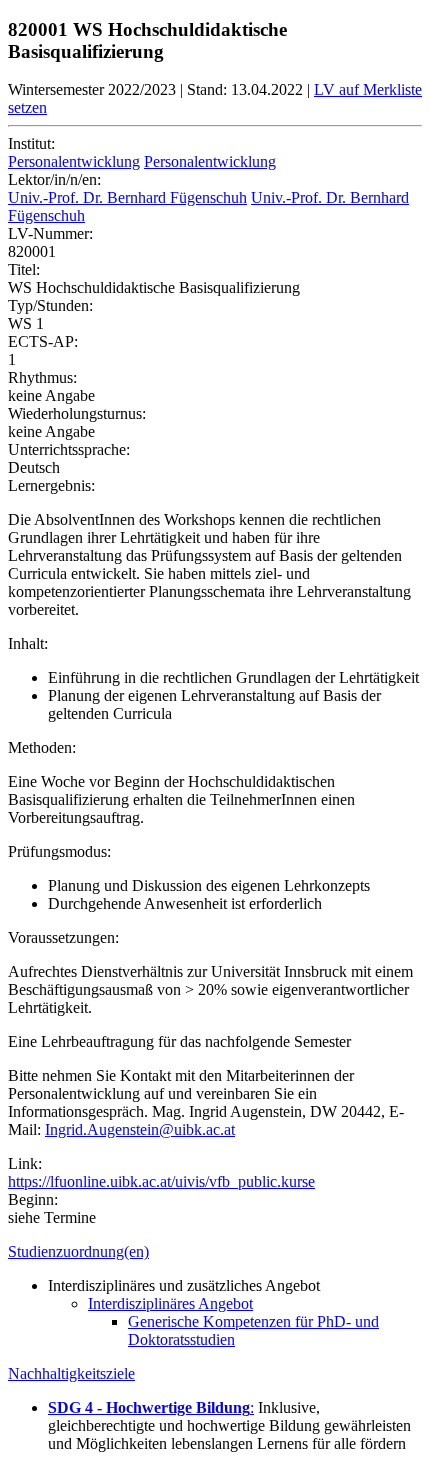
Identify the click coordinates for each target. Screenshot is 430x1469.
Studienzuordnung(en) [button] (78, 1251)
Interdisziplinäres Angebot (170, 1303)
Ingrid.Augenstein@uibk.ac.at (140, 1129)
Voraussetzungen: (63, 937)
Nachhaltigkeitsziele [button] (71, 1373)
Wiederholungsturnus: (77, 413)
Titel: (24, 269)
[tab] (215, 1252)
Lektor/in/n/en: (54, 179)
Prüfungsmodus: (59, 851)
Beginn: (33, 1199)
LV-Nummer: (50, 233)
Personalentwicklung (74, 161)
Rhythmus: (42, 377)
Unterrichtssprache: (69, 449)
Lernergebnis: (51, 485)
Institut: (31, 143)
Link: (25, 1163)
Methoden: (42, 747)
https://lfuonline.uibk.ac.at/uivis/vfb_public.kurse (161, 1181)
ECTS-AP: (43, 341)
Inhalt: (28, 643)
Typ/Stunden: (50, 305)
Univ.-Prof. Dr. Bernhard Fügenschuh (127, 197)
